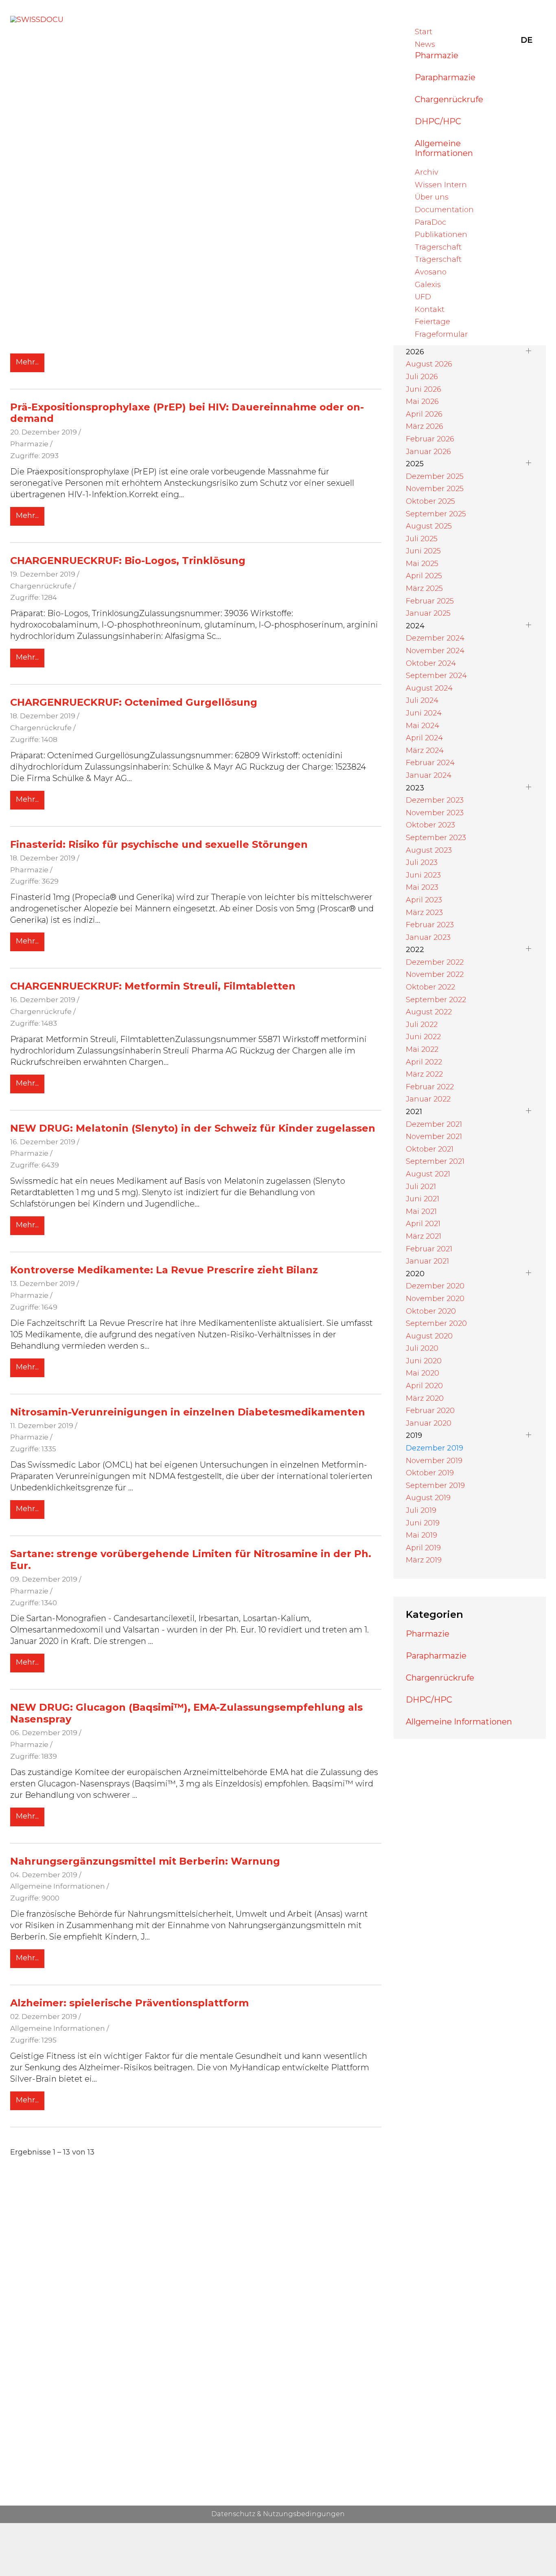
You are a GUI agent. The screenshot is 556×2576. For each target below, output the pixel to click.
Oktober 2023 (430, 825)
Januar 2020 (429, 1423)
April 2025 (424, 576)
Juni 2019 (423, 1523)
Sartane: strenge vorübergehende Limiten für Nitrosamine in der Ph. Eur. (191, 1560)
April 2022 (424, 1062)
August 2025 (429, 526)
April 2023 (424, 900)
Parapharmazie (445, 77)
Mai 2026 (422, 402)
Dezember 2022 (435, 962)
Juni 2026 (424, 389)
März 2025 (424, 588)
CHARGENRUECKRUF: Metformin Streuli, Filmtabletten (153, 986)
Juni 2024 (424, 713)
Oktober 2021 (430, 1149)
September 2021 (435, 1161)
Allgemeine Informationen (444, 148)
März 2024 (425, 750)
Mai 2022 (422, 1049)
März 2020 (425, 1398)
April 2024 (424, 738)
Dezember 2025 (435, 476)
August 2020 (429, 1336)
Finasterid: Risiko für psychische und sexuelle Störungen (159, 844)
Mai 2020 (422, 1373)
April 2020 (424, 1386)
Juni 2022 (423, 1037)
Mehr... (27, 362)
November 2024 (435, 651)
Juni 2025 (423, 551)
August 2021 (428, 1174)
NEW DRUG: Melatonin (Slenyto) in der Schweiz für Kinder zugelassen (193, 1128)
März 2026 (425, 426)
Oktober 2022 (430, 987)
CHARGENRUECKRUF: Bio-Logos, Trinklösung (128, 561)
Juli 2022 (422, 1025)
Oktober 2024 (431, 663)
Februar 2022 (430, 1087)
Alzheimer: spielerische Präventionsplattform (129, 2003)
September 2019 (435, 1485)
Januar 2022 (428, 1099)
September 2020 (436, 1323)
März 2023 (424, 913)
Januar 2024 (429, 775)
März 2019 (424, 1560)
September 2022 (436, 1000)
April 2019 (423, 1548)
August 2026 (429, 364)
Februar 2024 (430, 763)
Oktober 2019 (430, 1473)
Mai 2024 (422, 726)
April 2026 (424, 414)
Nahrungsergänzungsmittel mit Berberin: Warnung (145, 1861)
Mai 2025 (422, 564)
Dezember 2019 (435, 1448)
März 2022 (424, 1074)
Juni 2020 (424, 1361)
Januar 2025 (428, 613)
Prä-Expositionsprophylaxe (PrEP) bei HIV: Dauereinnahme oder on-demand (187, 413)
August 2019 (428, 1498)
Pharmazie (437, 55)
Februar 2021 (429, 1249)
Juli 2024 (422, 700)
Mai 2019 (421, 1535)
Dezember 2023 (435, 800)
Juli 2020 (422, 1348)
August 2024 (429, 688)
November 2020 (435, 1299)
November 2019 (434, 1461)
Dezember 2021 (434, 1124)
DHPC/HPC (438, 121)
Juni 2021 (422, 1199)
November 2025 (435, 489)
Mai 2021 (421, 1211)
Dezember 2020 (435, 1286)
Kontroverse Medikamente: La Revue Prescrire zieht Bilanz (164, 1270)
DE (527, 40)
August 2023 (429, 850)
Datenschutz (233, 2514)
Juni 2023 (423, 875)
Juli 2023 (422, 862)
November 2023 (435, 813)
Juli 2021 (421, 1187)
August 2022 (429, 1012)
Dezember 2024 (435, 638)
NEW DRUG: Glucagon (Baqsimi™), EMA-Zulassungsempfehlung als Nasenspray (186, 1713)
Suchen (503, 40)
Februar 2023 (430, 925)
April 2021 (423, 1224)
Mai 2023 (422, 887)
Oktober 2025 (430, 501)
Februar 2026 (430, 439)
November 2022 (435, 974)
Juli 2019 (421, 1510)
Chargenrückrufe (449, 99)
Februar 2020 (430, 1411)
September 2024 (436, 676)
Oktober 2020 (431, 1311)
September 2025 (436, 514)
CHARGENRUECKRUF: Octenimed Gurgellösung (134, 702)
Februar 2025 (430, 601)
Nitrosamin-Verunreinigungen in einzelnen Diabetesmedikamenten (188, 1412)
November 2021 (434, 1137)
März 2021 (424, 1236)
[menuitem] (424, 32)
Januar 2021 (427, 1261)
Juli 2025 (422, 539)
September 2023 (436, 838)
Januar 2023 (428, 937)
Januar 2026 (428, 452)
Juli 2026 (422, 377)
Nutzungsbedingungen (304, 2514)
